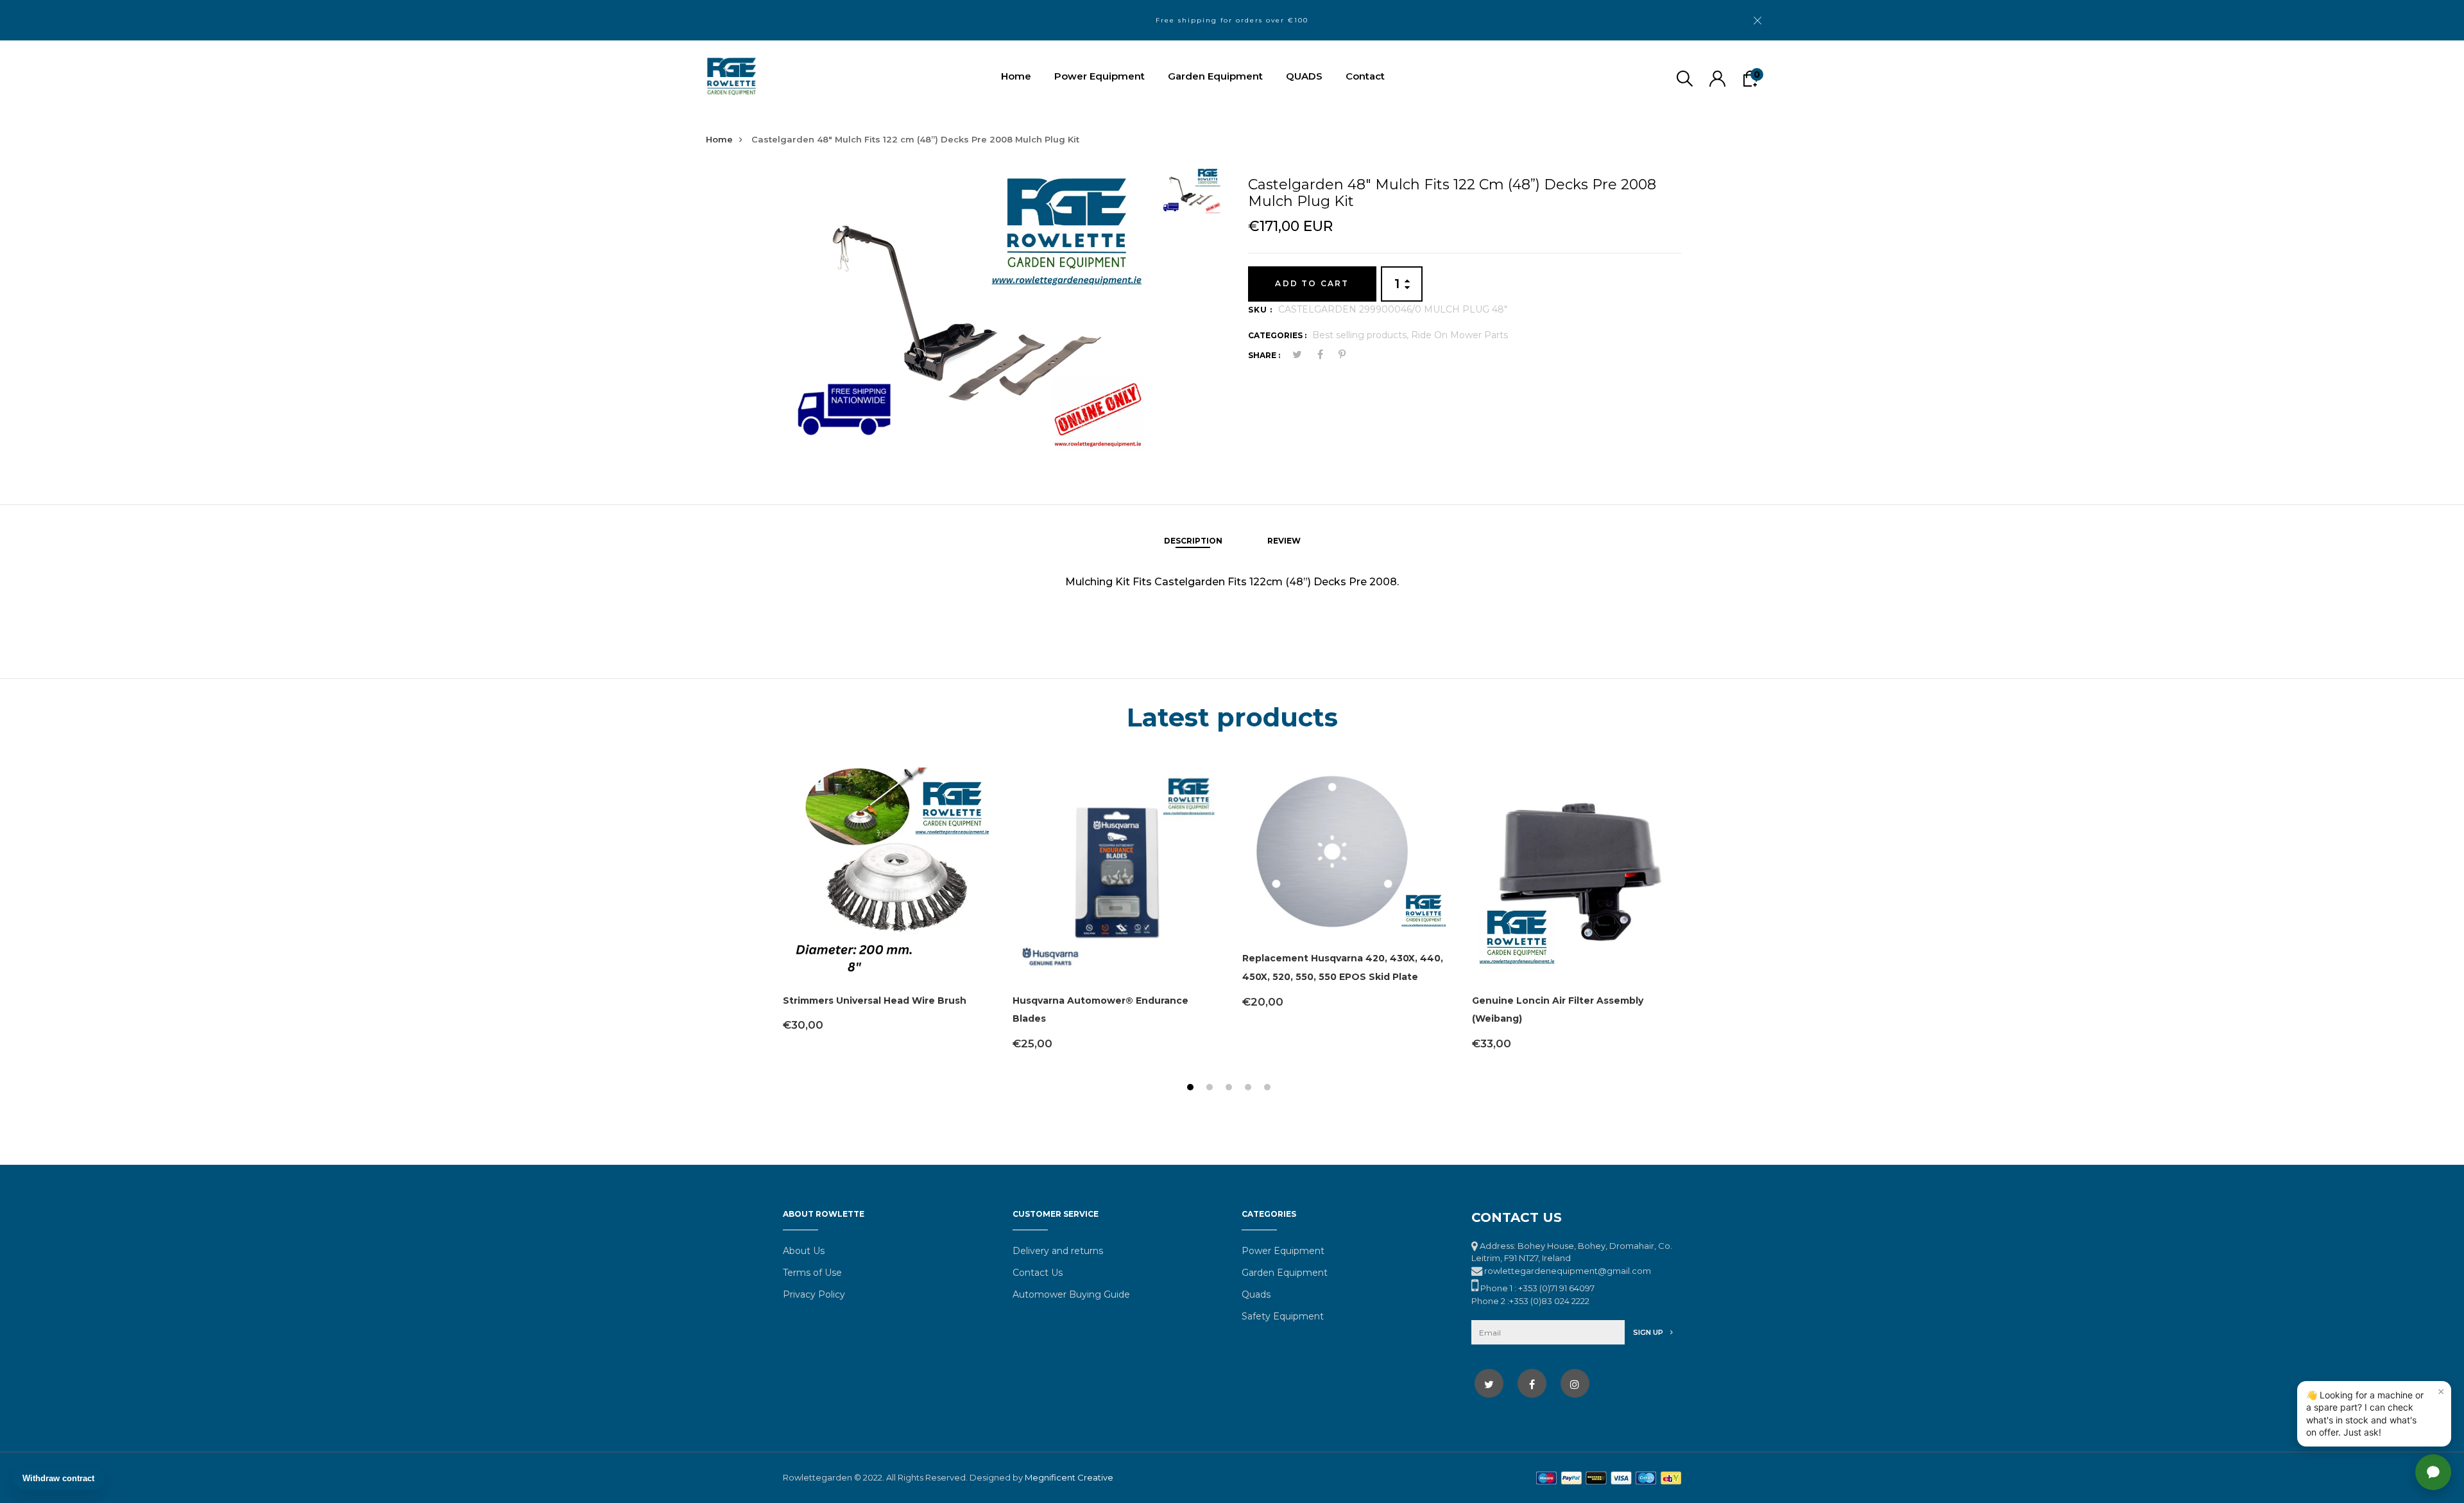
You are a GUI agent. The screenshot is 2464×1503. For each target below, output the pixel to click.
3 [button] (1230, 1089)
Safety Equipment (1283, 1316)
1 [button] (1192, 1089)
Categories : (1277, 335)
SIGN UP (1649, 1332)
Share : (1264, 355)
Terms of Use (812, 1273)
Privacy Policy (814, 1294)
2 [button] (1211, 1089)
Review (1284, 541)
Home (1016, 76)
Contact (1365, 76)
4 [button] (1250, 1089)
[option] (967, 313)
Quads (1256, 1294)
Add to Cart (1312, 283)
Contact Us (1038, 1273)
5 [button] (1269, 1089)
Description (1193, 541)
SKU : (1260, 310)
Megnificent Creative (1069, 1477)
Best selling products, (1362, 335)
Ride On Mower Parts (1459, 335)
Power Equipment (1099, 76)
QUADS (1304, 76)
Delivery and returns (1058, 1251)
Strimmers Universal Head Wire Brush (875, 1001)
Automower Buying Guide (1071, 1294)
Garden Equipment (1215, 76)
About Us (804, 1251)
